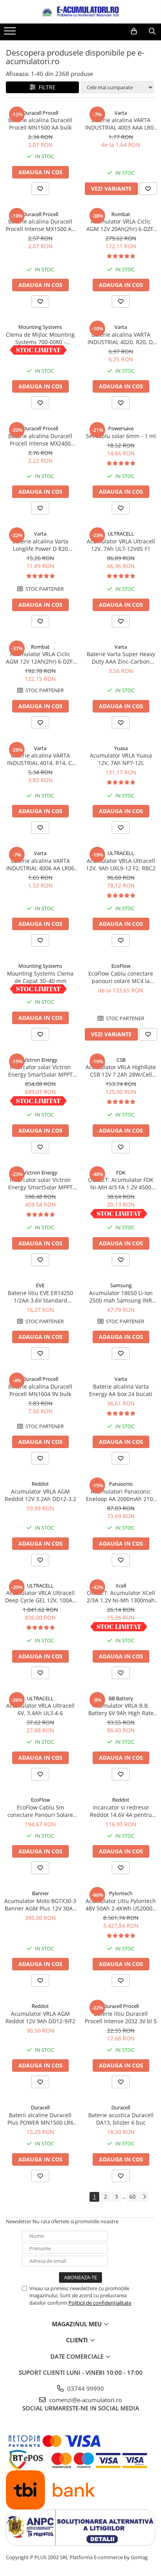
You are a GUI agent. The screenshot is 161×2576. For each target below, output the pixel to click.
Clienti (78, 2340)
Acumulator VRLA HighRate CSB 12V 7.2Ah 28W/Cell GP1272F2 (121, 1071)
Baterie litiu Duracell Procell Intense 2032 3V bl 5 (121, 2017)
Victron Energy (40, 1060)
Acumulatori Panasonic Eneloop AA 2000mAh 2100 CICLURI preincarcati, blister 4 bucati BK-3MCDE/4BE (121, 1495)
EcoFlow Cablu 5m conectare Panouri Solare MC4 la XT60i (40, 1811)
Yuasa (121, 748)
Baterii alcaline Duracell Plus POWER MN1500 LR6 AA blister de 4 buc (40, 2119)
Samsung (121, 1285)
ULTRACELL (121, 534)
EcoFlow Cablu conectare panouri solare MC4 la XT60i (121, 977)
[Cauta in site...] (152, 31)
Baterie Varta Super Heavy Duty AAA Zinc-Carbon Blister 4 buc (121, 658)
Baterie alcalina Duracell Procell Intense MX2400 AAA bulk (40, 440)
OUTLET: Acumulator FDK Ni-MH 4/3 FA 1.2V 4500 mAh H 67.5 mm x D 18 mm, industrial (121, 1183)
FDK (121, 1173)
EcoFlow (121, 966)
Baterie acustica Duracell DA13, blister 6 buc (121, 2119)
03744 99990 (85, 2388)
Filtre (46, 87)
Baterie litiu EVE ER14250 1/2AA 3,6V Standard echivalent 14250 (40, 1297)
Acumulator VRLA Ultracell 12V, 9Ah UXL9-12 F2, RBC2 (121, 864)
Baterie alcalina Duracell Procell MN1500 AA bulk (40, 124)
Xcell (121, 1586)
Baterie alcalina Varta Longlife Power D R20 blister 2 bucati (40, 545)
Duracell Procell (40, 113)
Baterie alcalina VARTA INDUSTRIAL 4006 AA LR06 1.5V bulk (40, 864)
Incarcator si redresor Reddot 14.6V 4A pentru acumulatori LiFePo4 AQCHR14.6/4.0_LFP (121, 1811)
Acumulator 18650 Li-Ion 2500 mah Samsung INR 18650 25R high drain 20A (121, 1297)
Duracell (40, 2107)
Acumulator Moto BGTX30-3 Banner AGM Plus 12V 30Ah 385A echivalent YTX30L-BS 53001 (40, 1905)
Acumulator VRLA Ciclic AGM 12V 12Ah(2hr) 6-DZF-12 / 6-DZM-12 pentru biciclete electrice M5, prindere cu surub (40, 658)
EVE (40, 1285)
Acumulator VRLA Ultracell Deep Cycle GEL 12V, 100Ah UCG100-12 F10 (40, 1596)
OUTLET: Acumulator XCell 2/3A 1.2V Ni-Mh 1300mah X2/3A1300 (121, 1596)
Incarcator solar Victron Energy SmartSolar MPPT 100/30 (40, 1071)
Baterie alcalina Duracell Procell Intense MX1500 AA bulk (40, 225)
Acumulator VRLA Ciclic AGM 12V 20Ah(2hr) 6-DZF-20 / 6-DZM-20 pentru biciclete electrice (121, 225)
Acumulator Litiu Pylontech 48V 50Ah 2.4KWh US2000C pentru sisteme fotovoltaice (121, 1905)
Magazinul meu (78, 2324)
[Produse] (11, 33)
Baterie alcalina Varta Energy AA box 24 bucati (121, 1390)
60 (132, 2196)
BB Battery (121, 1698)
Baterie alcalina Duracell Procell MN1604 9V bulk (40, 1390)
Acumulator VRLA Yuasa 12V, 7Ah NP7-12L (121, 759)
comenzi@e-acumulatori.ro (85, 2400)
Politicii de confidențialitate (100, 2303)
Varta (121, 113)
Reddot (40, 1484)
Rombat (121, 214)
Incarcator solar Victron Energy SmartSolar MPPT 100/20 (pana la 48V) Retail (40, 1183)
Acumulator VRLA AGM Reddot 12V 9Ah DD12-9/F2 (40, 2017)
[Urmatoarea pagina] (144, 2197)
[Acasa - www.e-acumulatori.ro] (80, 12)
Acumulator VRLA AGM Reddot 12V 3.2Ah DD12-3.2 (40, 1495)
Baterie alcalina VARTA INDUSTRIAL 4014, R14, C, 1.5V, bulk (40, 759)
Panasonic (121, 1484)
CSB (121, 1060)
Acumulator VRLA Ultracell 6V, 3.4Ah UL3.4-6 (40, 1709)
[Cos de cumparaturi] (134, 31)
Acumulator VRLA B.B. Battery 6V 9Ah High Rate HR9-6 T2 (121, 1709)
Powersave (121, 428)
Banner (40, 1893)
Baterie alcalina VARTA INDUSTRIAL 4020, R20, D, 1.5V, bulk (121, 338)
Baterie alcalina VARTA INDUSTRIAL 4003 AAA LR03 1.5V (121, 124)
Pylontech (121, 1893)
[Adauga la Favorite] (40, 189)
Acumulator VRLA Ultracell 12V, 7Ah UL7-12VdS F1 (121, 545)
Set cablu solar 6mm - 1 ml (121, 436)
